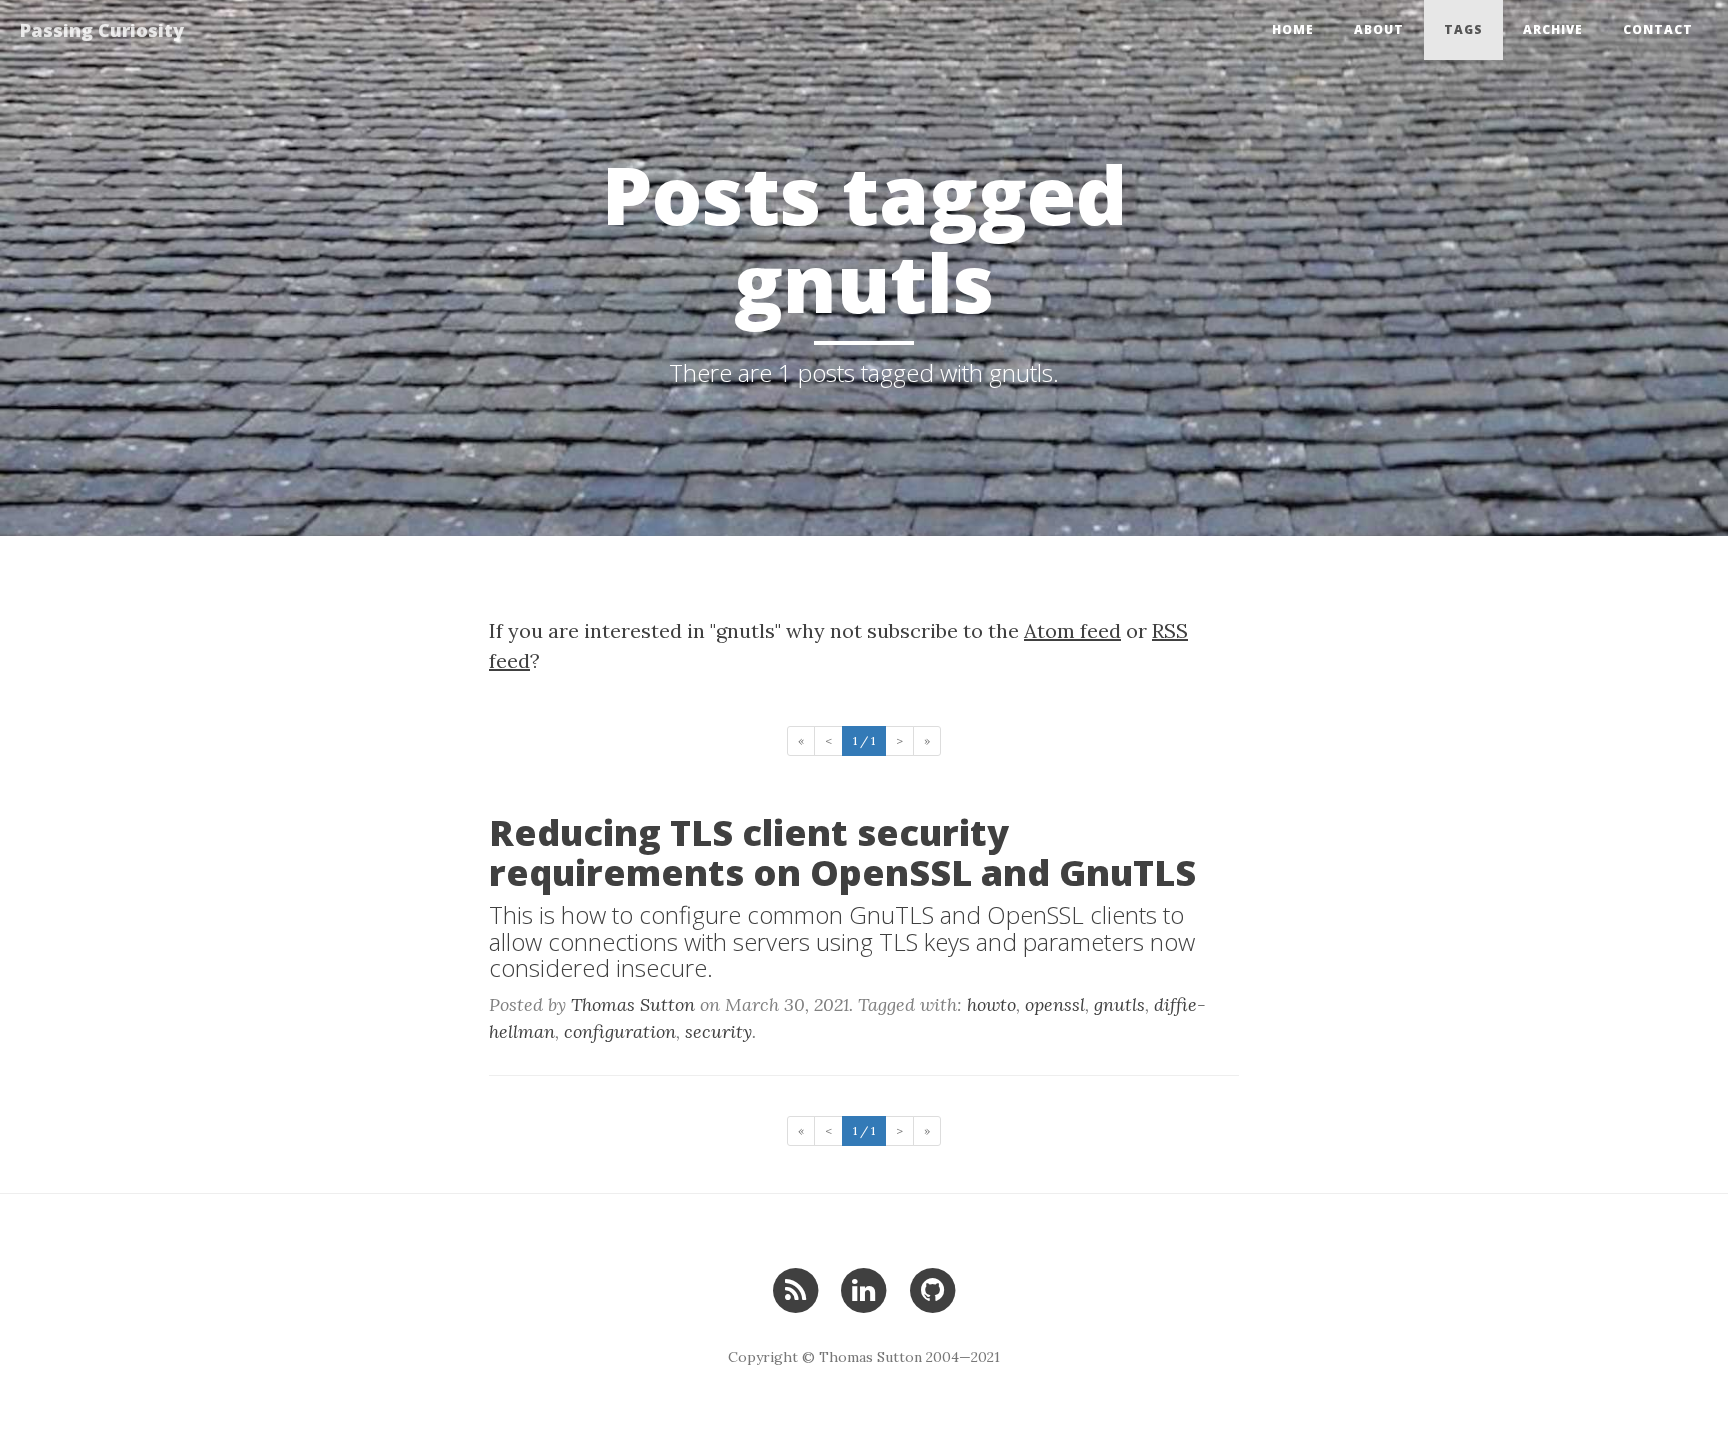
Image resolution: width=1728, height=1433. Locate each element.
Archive (1553, 29)
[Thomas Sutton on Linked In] (863, 1288)
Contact (1658, 29)
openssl (1055, 1004)
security (718, 1031)
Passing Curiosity (102, 30)
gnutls (1119, 1004)
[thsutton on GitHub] (932, 1288)
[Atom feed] (795, 1288)
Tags (1463, 29)
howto (991, 1004)
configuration (620, 1031)
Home (1293, 29)
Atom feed (1072, 630)
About (1379, 29)
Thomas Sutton (633, 1004)
